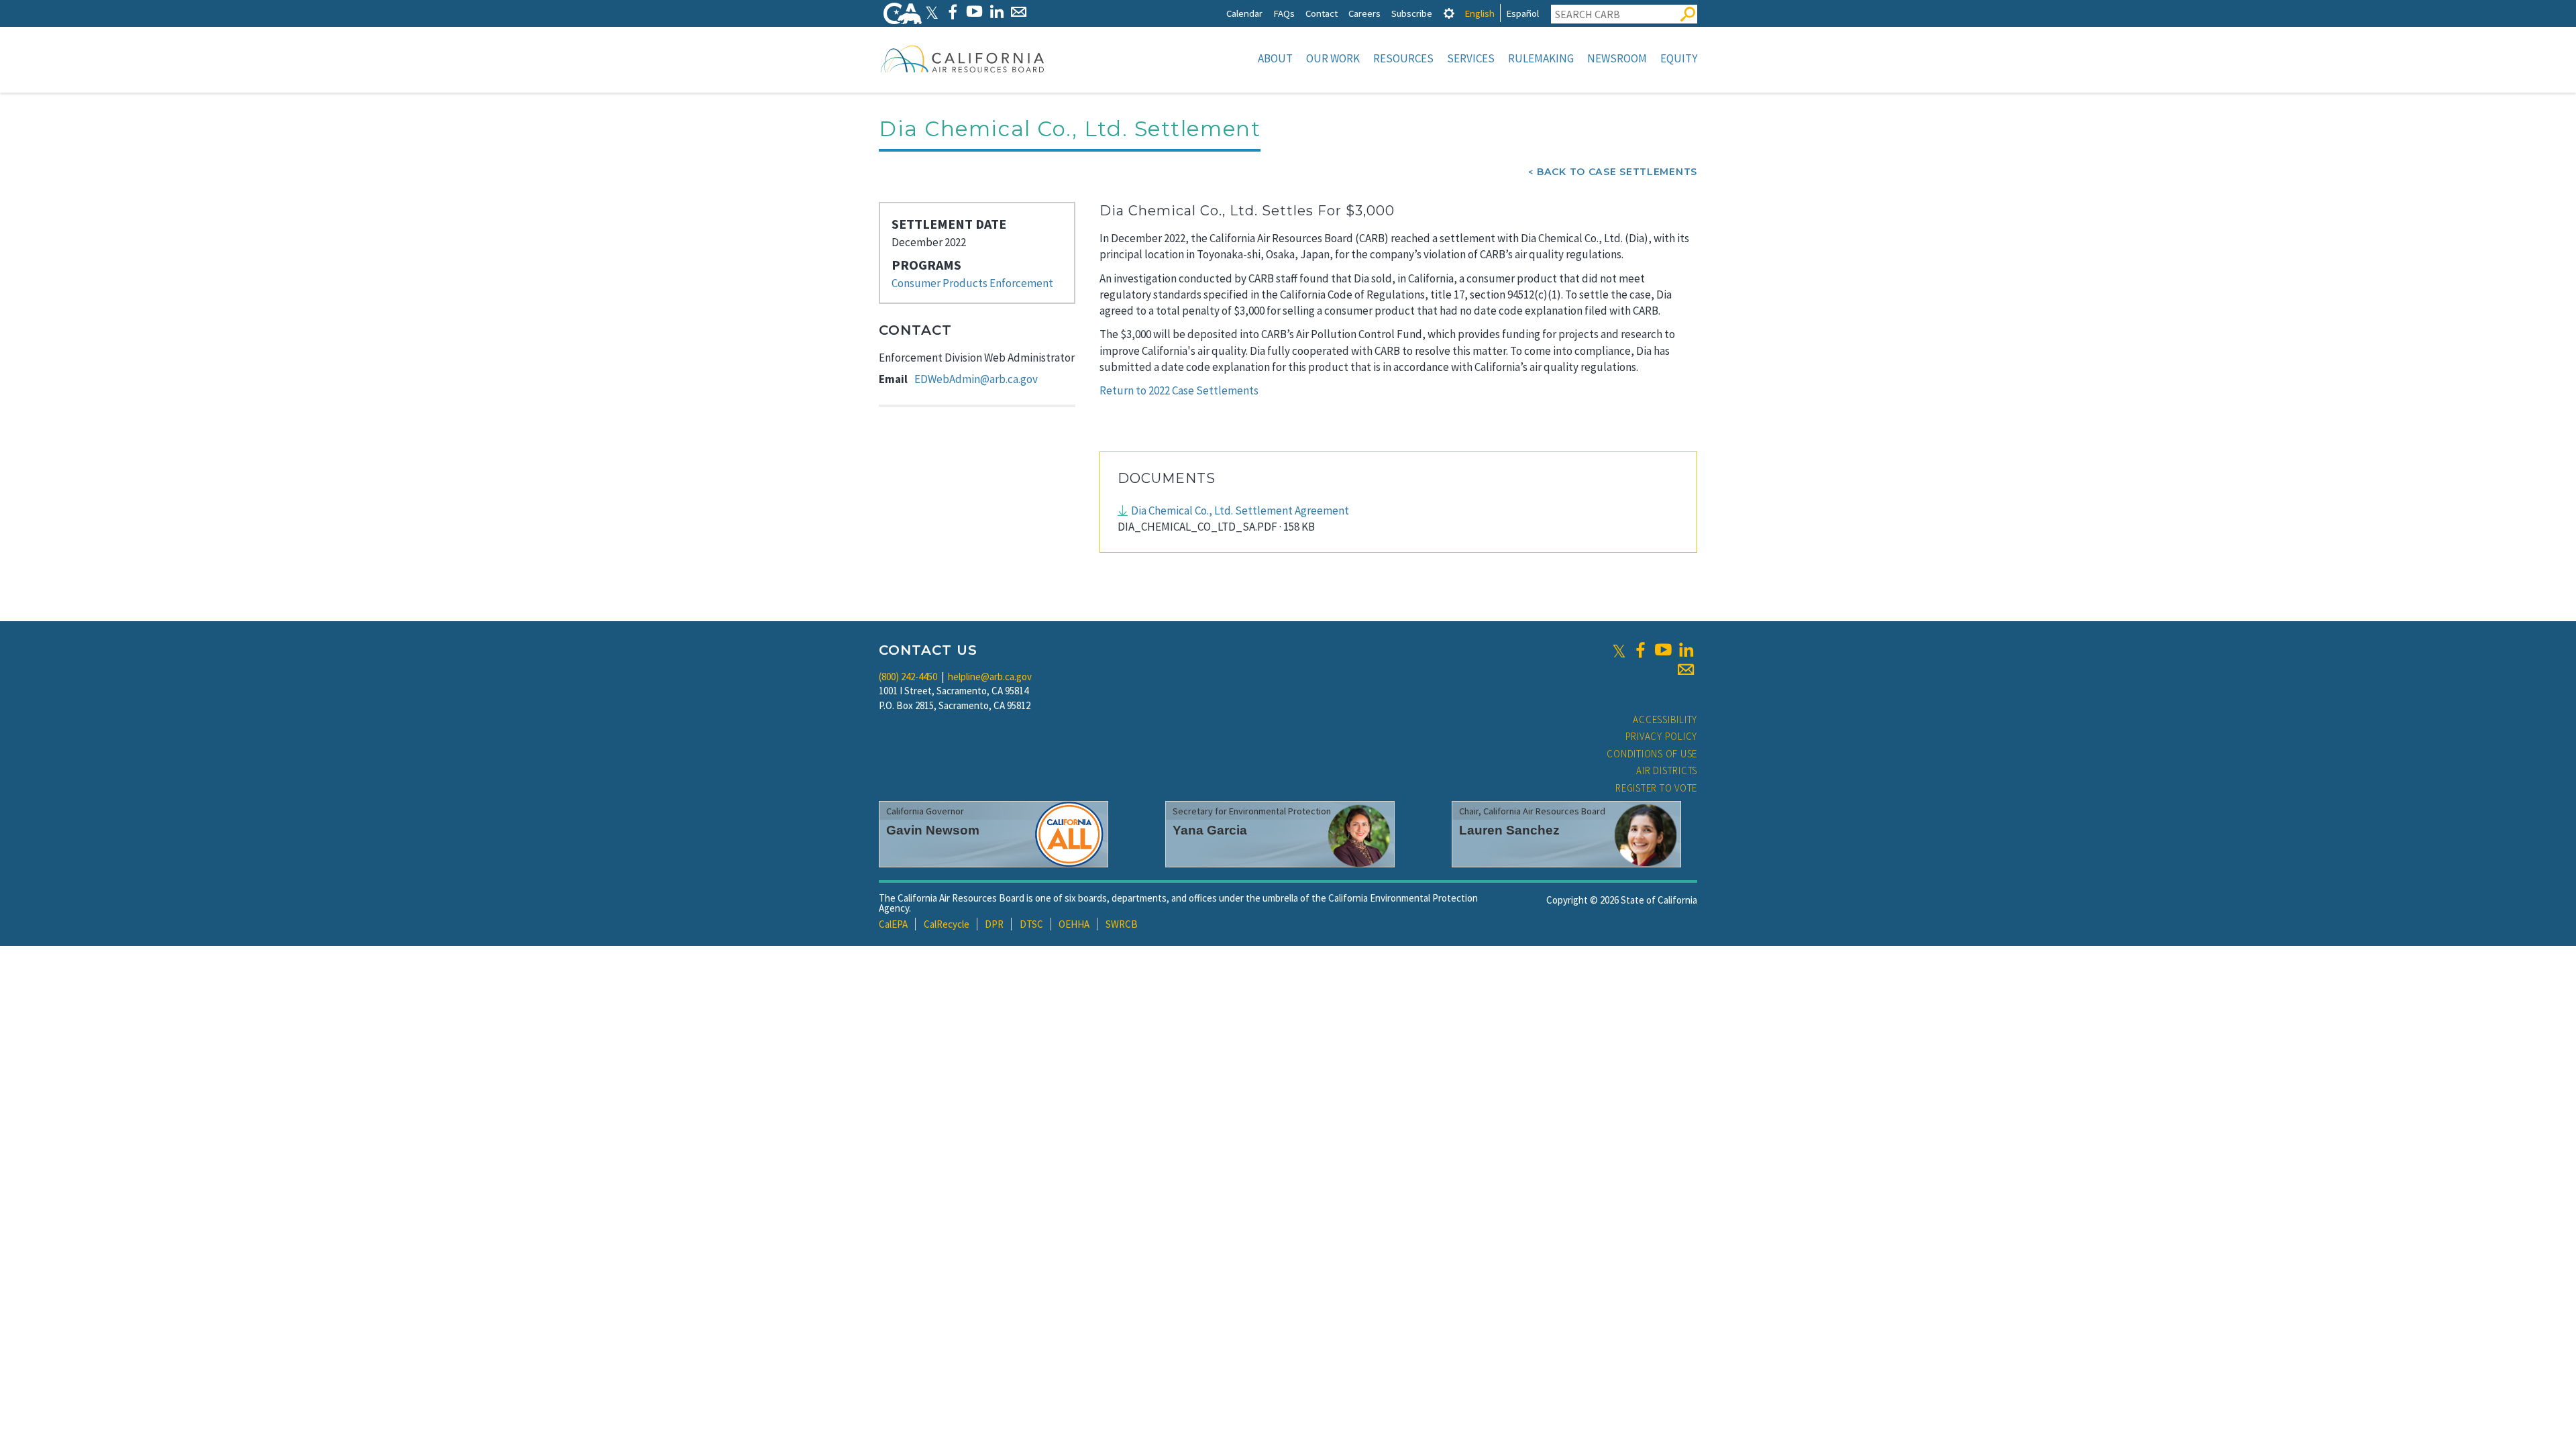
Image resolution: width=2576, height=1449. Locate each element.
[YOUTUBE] (974, 12)
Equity (1679, 58)
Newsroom (1617, 58)
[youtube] (1663, 650)
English (1480, 13)
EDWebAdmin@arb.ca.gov (976, 379)
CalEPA (893, 924)
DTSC (1031, 924)
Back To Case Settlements (1617, 172)
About (1275, 58)
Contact (1322, 13)
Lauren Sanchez (1509, 830)
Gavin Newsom (933, 830)
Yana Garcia (1210, 830)
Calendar (1244, 13)
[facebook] (1640, 650)
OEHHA (1074, 924)
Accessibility (1665, 719)
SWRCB (1122, 924)
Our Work (1333, 58)
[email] (1686, 669)
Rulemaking (1541, 58)
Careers (1364, 13)
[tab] (1449, 13)
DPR (994, 924)
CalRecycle (947, 924)
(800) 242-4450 (908, 677)
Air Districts (1667, 770)
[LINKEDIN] (997, 12)
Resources (1403, 58)
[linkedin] (1686, 650)
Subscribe (1412, 13)
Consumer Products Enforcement (972, 283)
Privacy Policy (1662, 736)
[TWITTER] (932, 12)
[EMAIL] (1019, 12)
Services (1471, 58)
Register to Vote (1656, 788)
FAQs (1284, 13)
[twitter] (1619, 650)
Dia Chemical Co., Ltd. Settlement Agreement (1240, 511)
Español (1522, 13)
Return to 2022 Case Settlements (1179, 390)
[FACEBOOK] (952, 12)
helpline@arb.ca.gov (990, 677)
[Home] (963, 58)
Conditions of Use (1652, 754)
